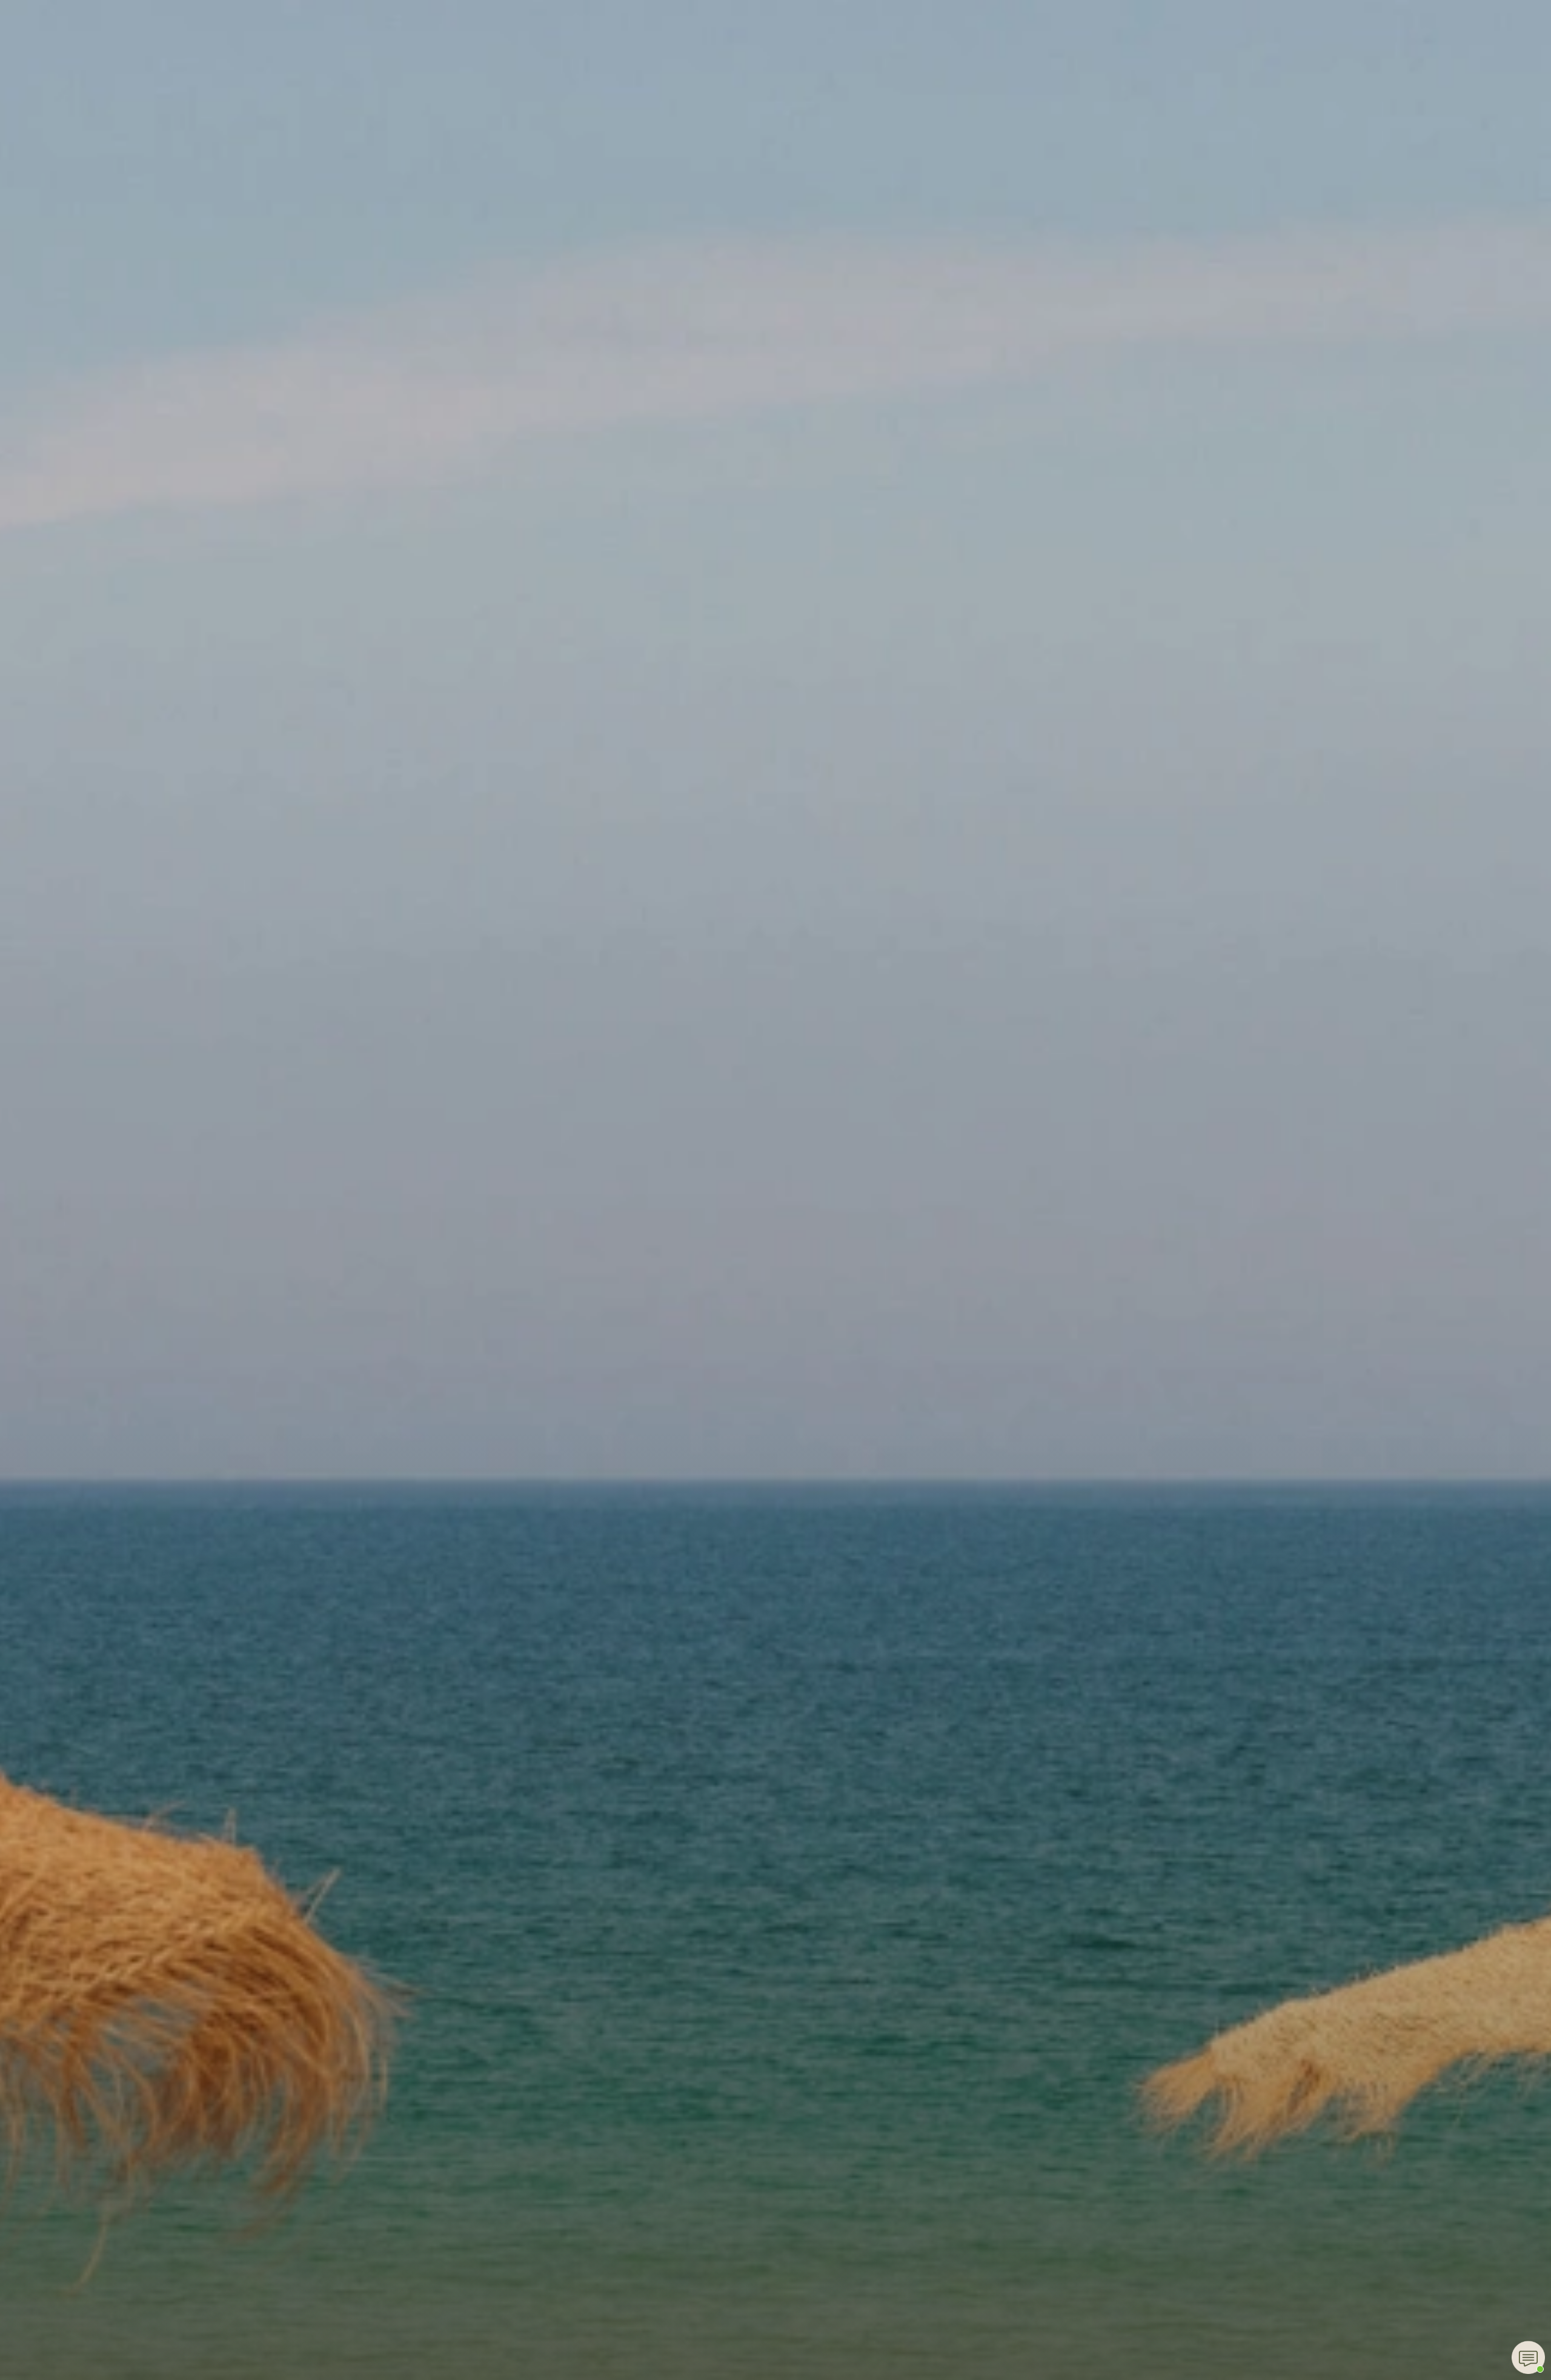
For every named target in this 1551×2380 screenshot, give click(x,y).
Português (961, 220)
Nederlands (963, 168)
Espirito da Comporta (775, 31)
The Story (504, 62)
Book (1044, 62)
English (963, 62)
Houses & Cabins (592, 62)
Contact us (883, 62)
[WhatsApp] (1528, 2357)
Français (956, 115)
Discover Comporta (783, 62)
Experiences (683, 141)
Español (954, 141)
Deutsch (955, 194)
